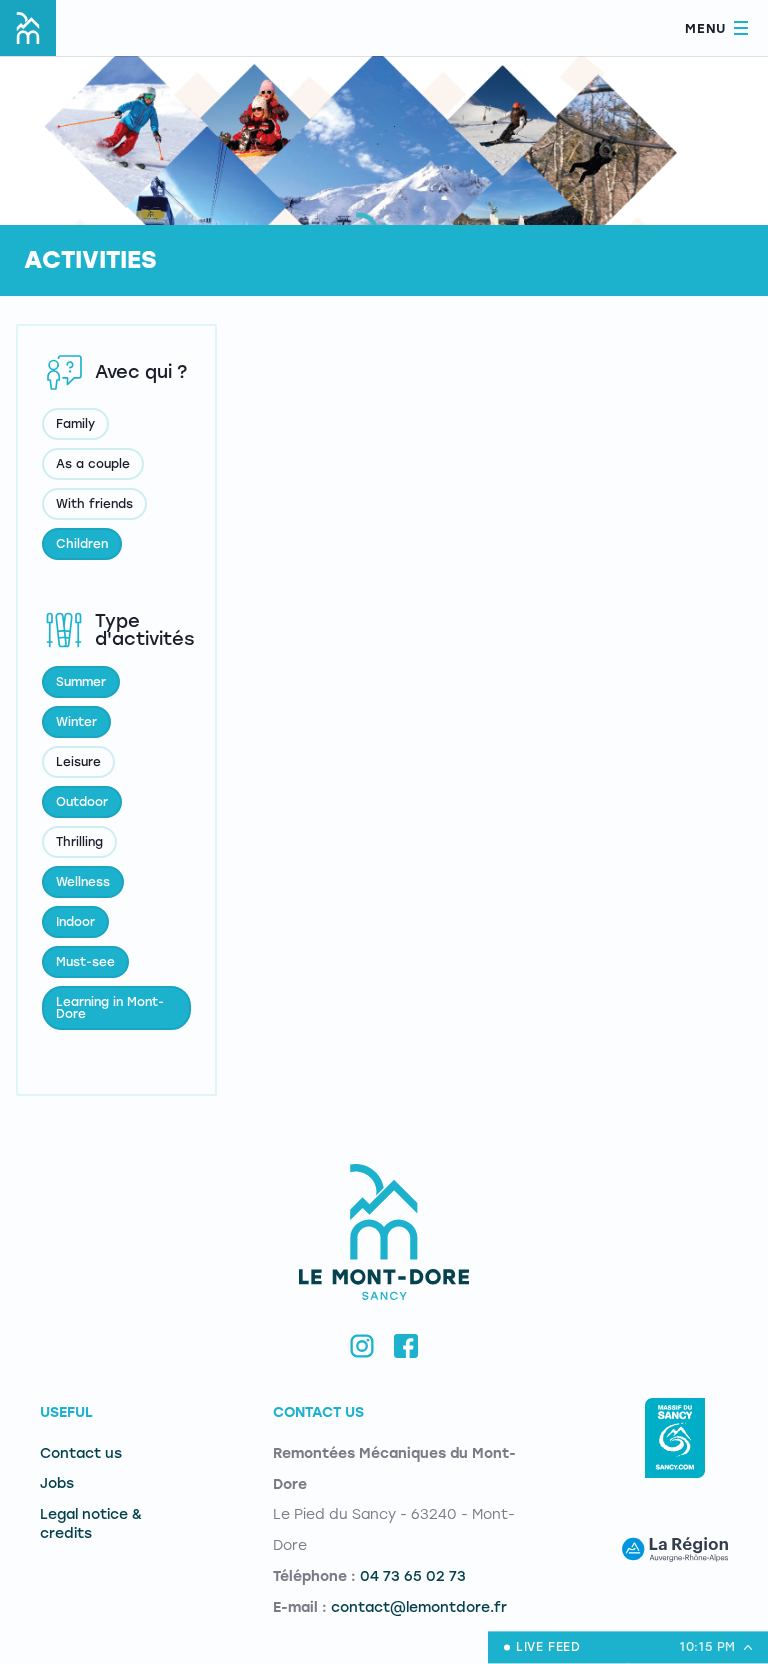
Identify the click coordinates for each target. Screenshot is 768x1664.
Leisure (78, 762)
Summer (81, 682)
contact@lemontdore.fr (419, 1607)
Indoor (75, 922)
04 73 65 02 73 (413, 1576)
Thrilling (79, 842)
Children (82, 544)
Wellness (83, 882)
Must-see (85, 962)
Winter (76, 722)
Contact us (81, 1453)
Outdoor (82, 802)
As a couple (93, 464)
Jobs (57, 1483)
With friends (94, 504)
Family (75, 424)
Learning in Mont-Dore (110, 1008)
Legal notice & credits (91, 1524)
